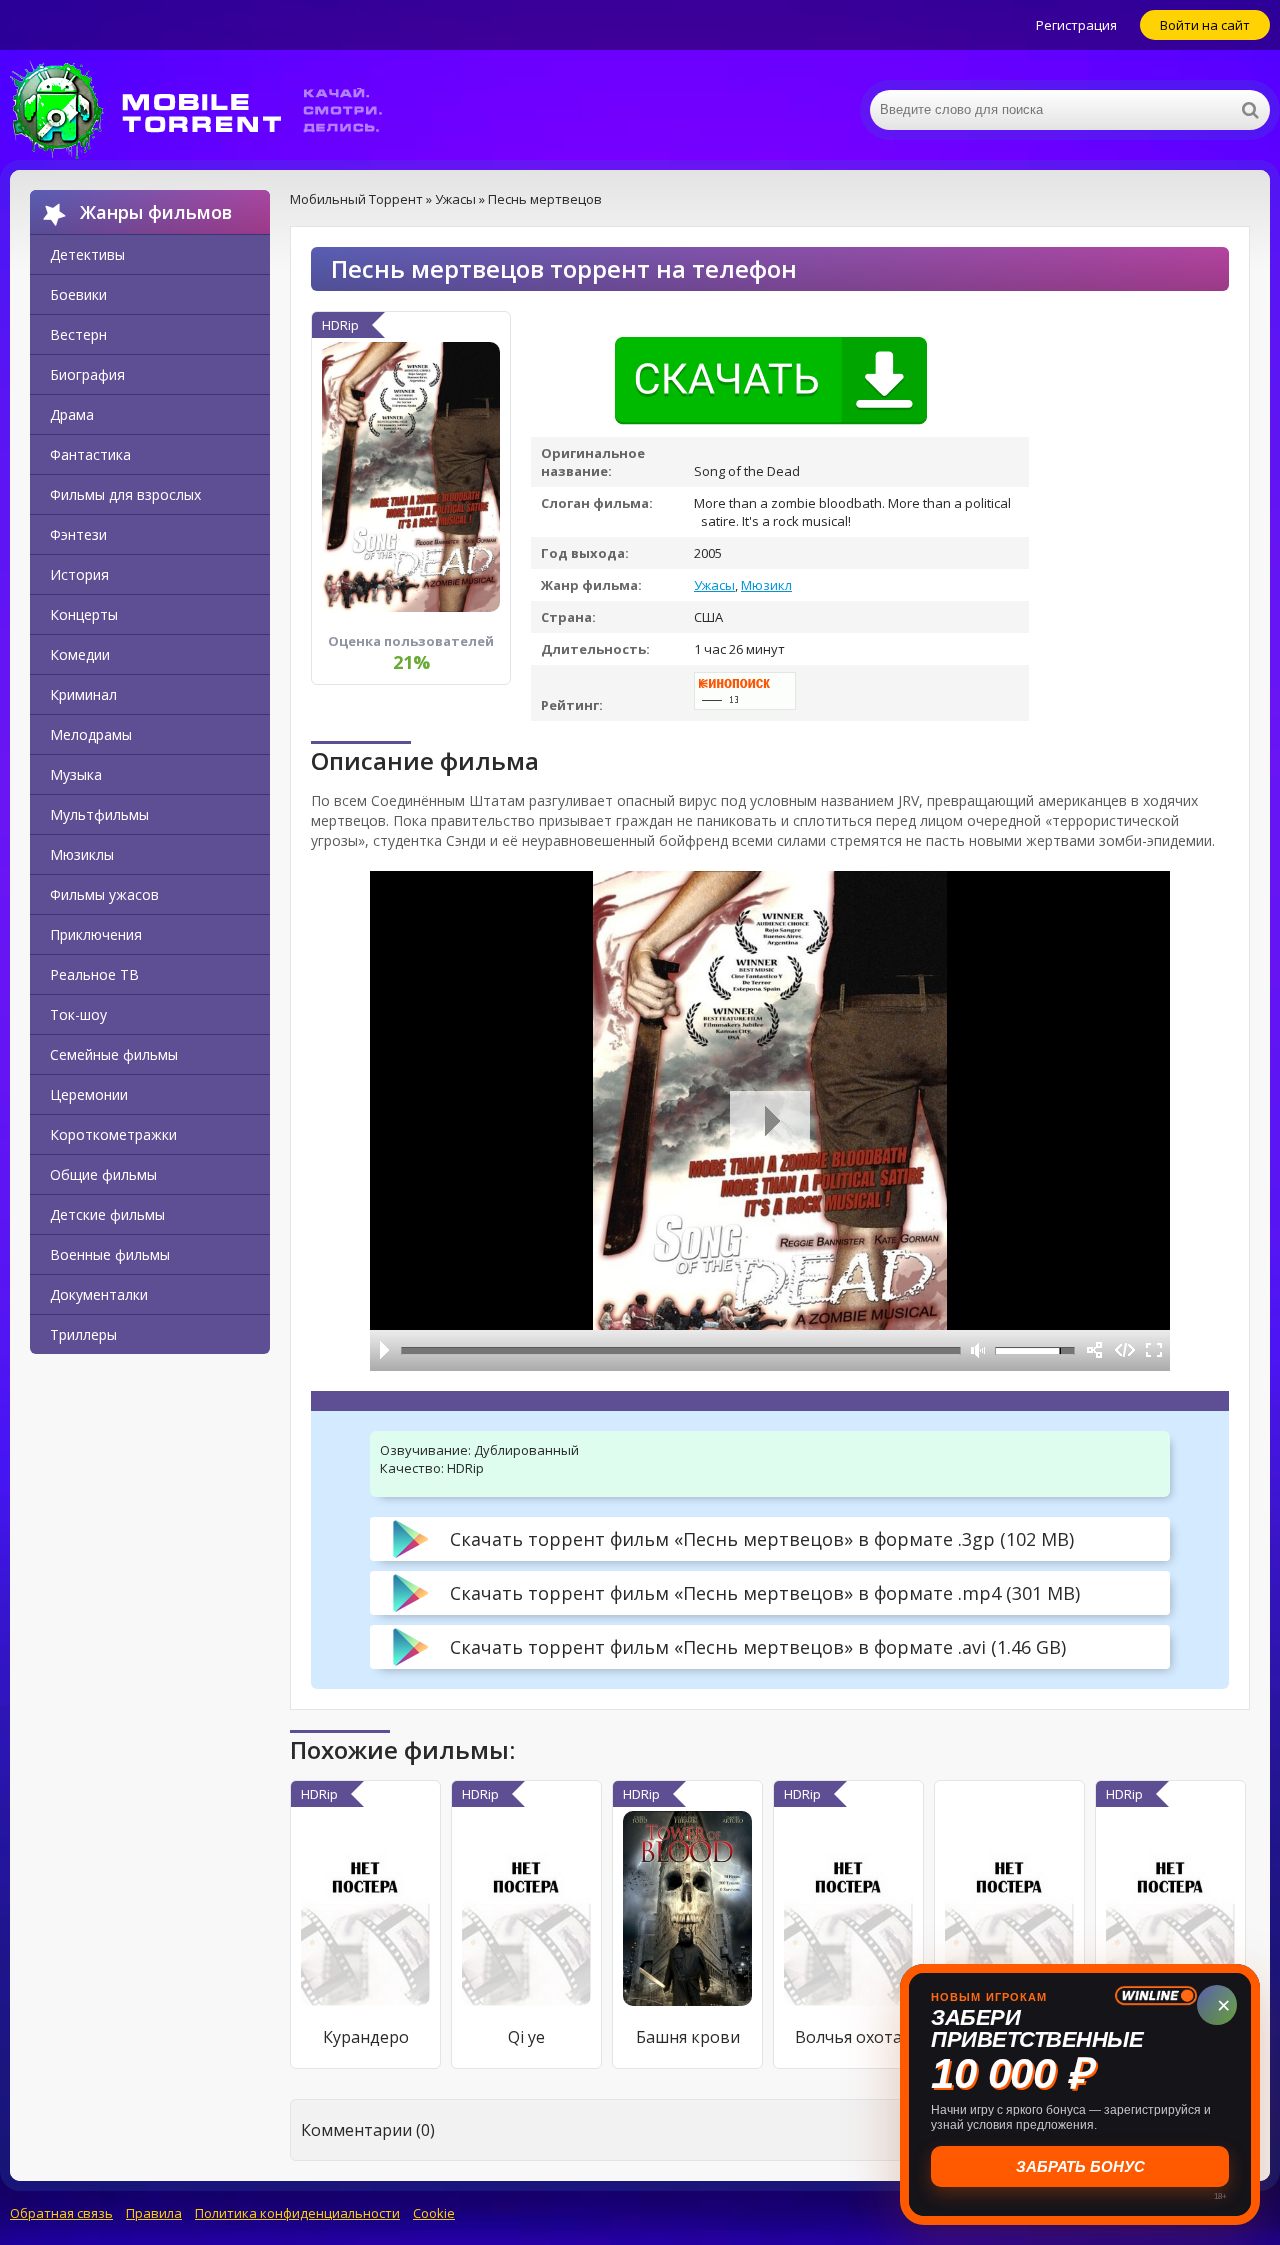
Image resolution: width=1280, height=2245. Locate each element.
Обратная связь (61, 2213)
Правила (154, 2213)
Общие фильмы (103, 1174)
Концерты (84, 614)
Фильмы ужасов (104, 894)
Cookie (434, 2213)
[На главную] (210, 110)
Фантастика (90, 454)
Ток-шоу (78, 1014)
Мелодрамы (91, 734)
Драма (72, 414)
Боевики (78, 294)
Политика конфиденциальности (297, 2213)
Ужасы (714, 585)
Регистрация (1076, 25)
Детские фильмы (107, 1214)
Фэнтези (78, 534)
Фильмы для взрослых (125, 494)
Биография (87, 374)
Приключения (96, 934)
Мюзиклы (82, 854)
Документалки (99, 1294)
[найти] (1250, 110)
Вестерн (78, 334)
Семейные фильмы (114, 1054)
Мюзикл (766, 585)
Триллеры (83, 1334)
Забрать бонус (1080, 2166)
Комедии (80, 654)
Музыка (76, 774)
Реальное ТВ (94, 974)
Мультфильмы (99, 814)
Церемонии (89, 1094)
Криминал (83, 694)
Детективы (87, 254)
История (79, 574)
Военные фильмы (110, 1254)
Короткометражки (113, 1134)
